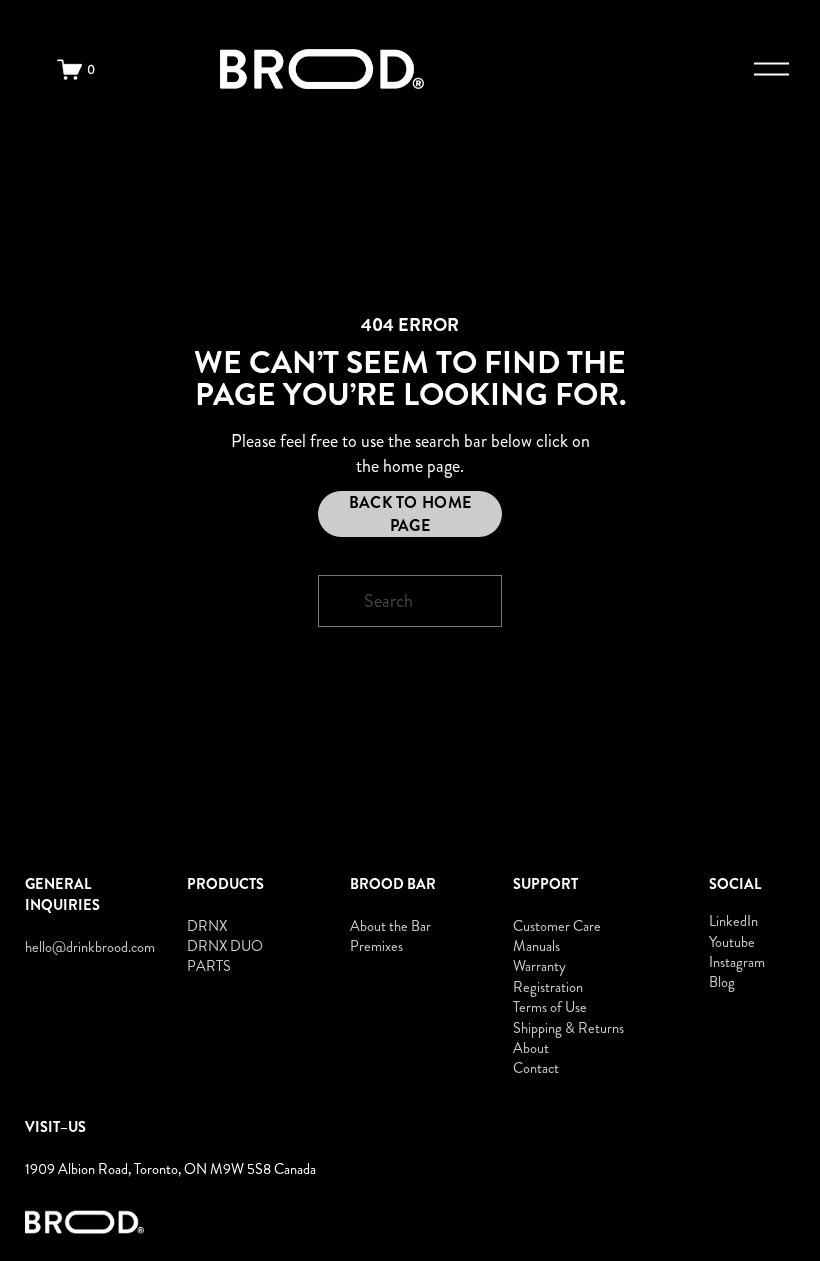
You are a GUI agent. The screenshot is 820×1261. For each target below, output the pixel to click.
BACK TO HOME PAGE (410, 514)
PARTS (209, 966)
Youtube (732, 942)
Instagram (737, 962)
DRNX (207, 926)
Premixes (376, 946)
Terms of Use (550, 1007)
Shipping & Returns (568, 1028)
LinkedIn (733, 921)
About (531, 1048)
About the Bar (390, 926)
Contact (536, 1068)
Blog (722, 982)
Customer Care (557, 926)
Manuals (536, 946)
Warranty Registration (548, 976)
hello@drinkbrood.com (90, 947)
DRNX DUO (225, 946)
